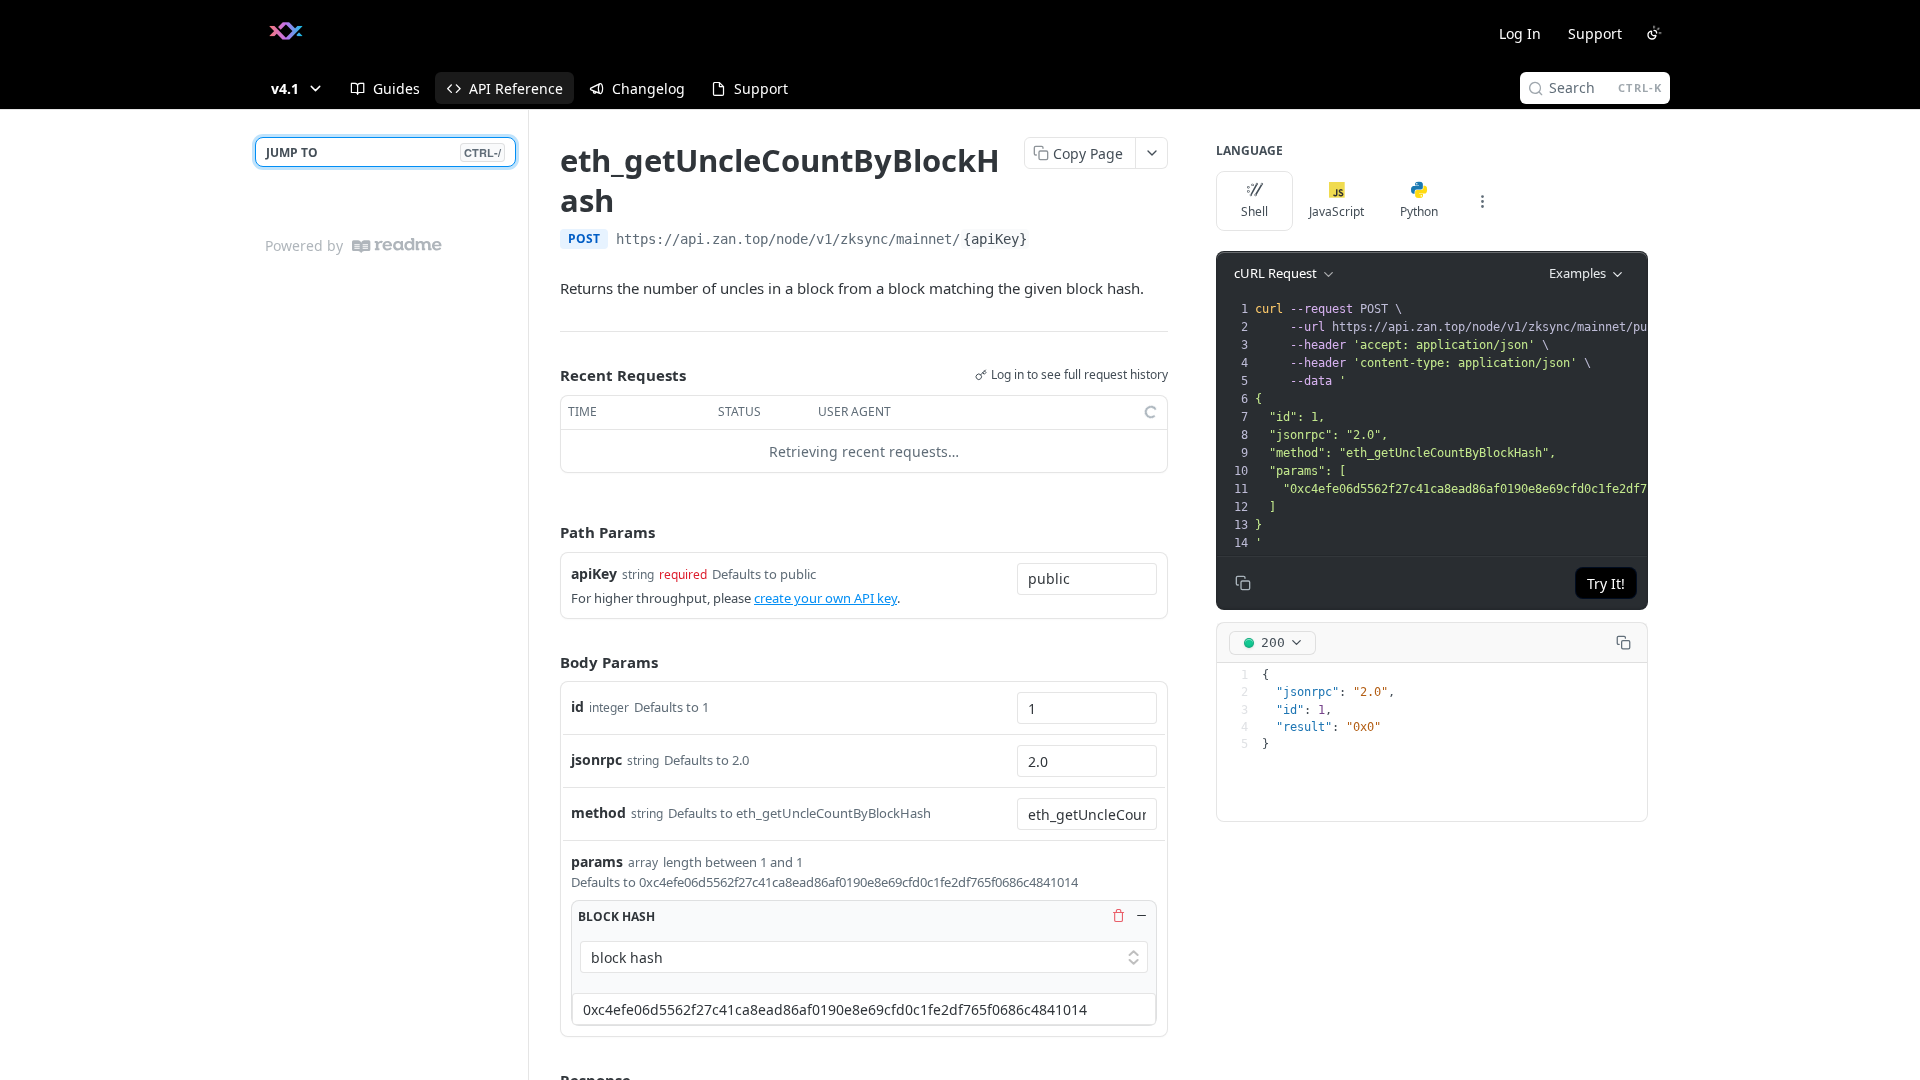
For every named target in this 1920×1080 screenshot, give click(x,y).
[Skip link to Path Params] (546, 533)
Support (1595, 33)
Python (1419, 211)
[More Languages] (1482, 201)
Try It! (1606, 583)
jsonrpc (596, 759)
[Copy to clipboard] (1050, 241)
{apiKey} (995, 239)
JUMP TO (383, 152)
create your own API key (825, 598)
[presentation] (1506, 426)
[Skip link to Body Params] (546, 662)
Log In (1520, 33)
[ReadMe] (397, 245)
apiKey (594, 573)
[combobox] (1087, 579)
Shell (1254, 211)
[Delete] (1118, 916)
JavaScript (1336, 211)
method (598, 812)
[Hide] (1141, 916)
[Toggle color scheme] (1654, 33)
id (577, 706)
